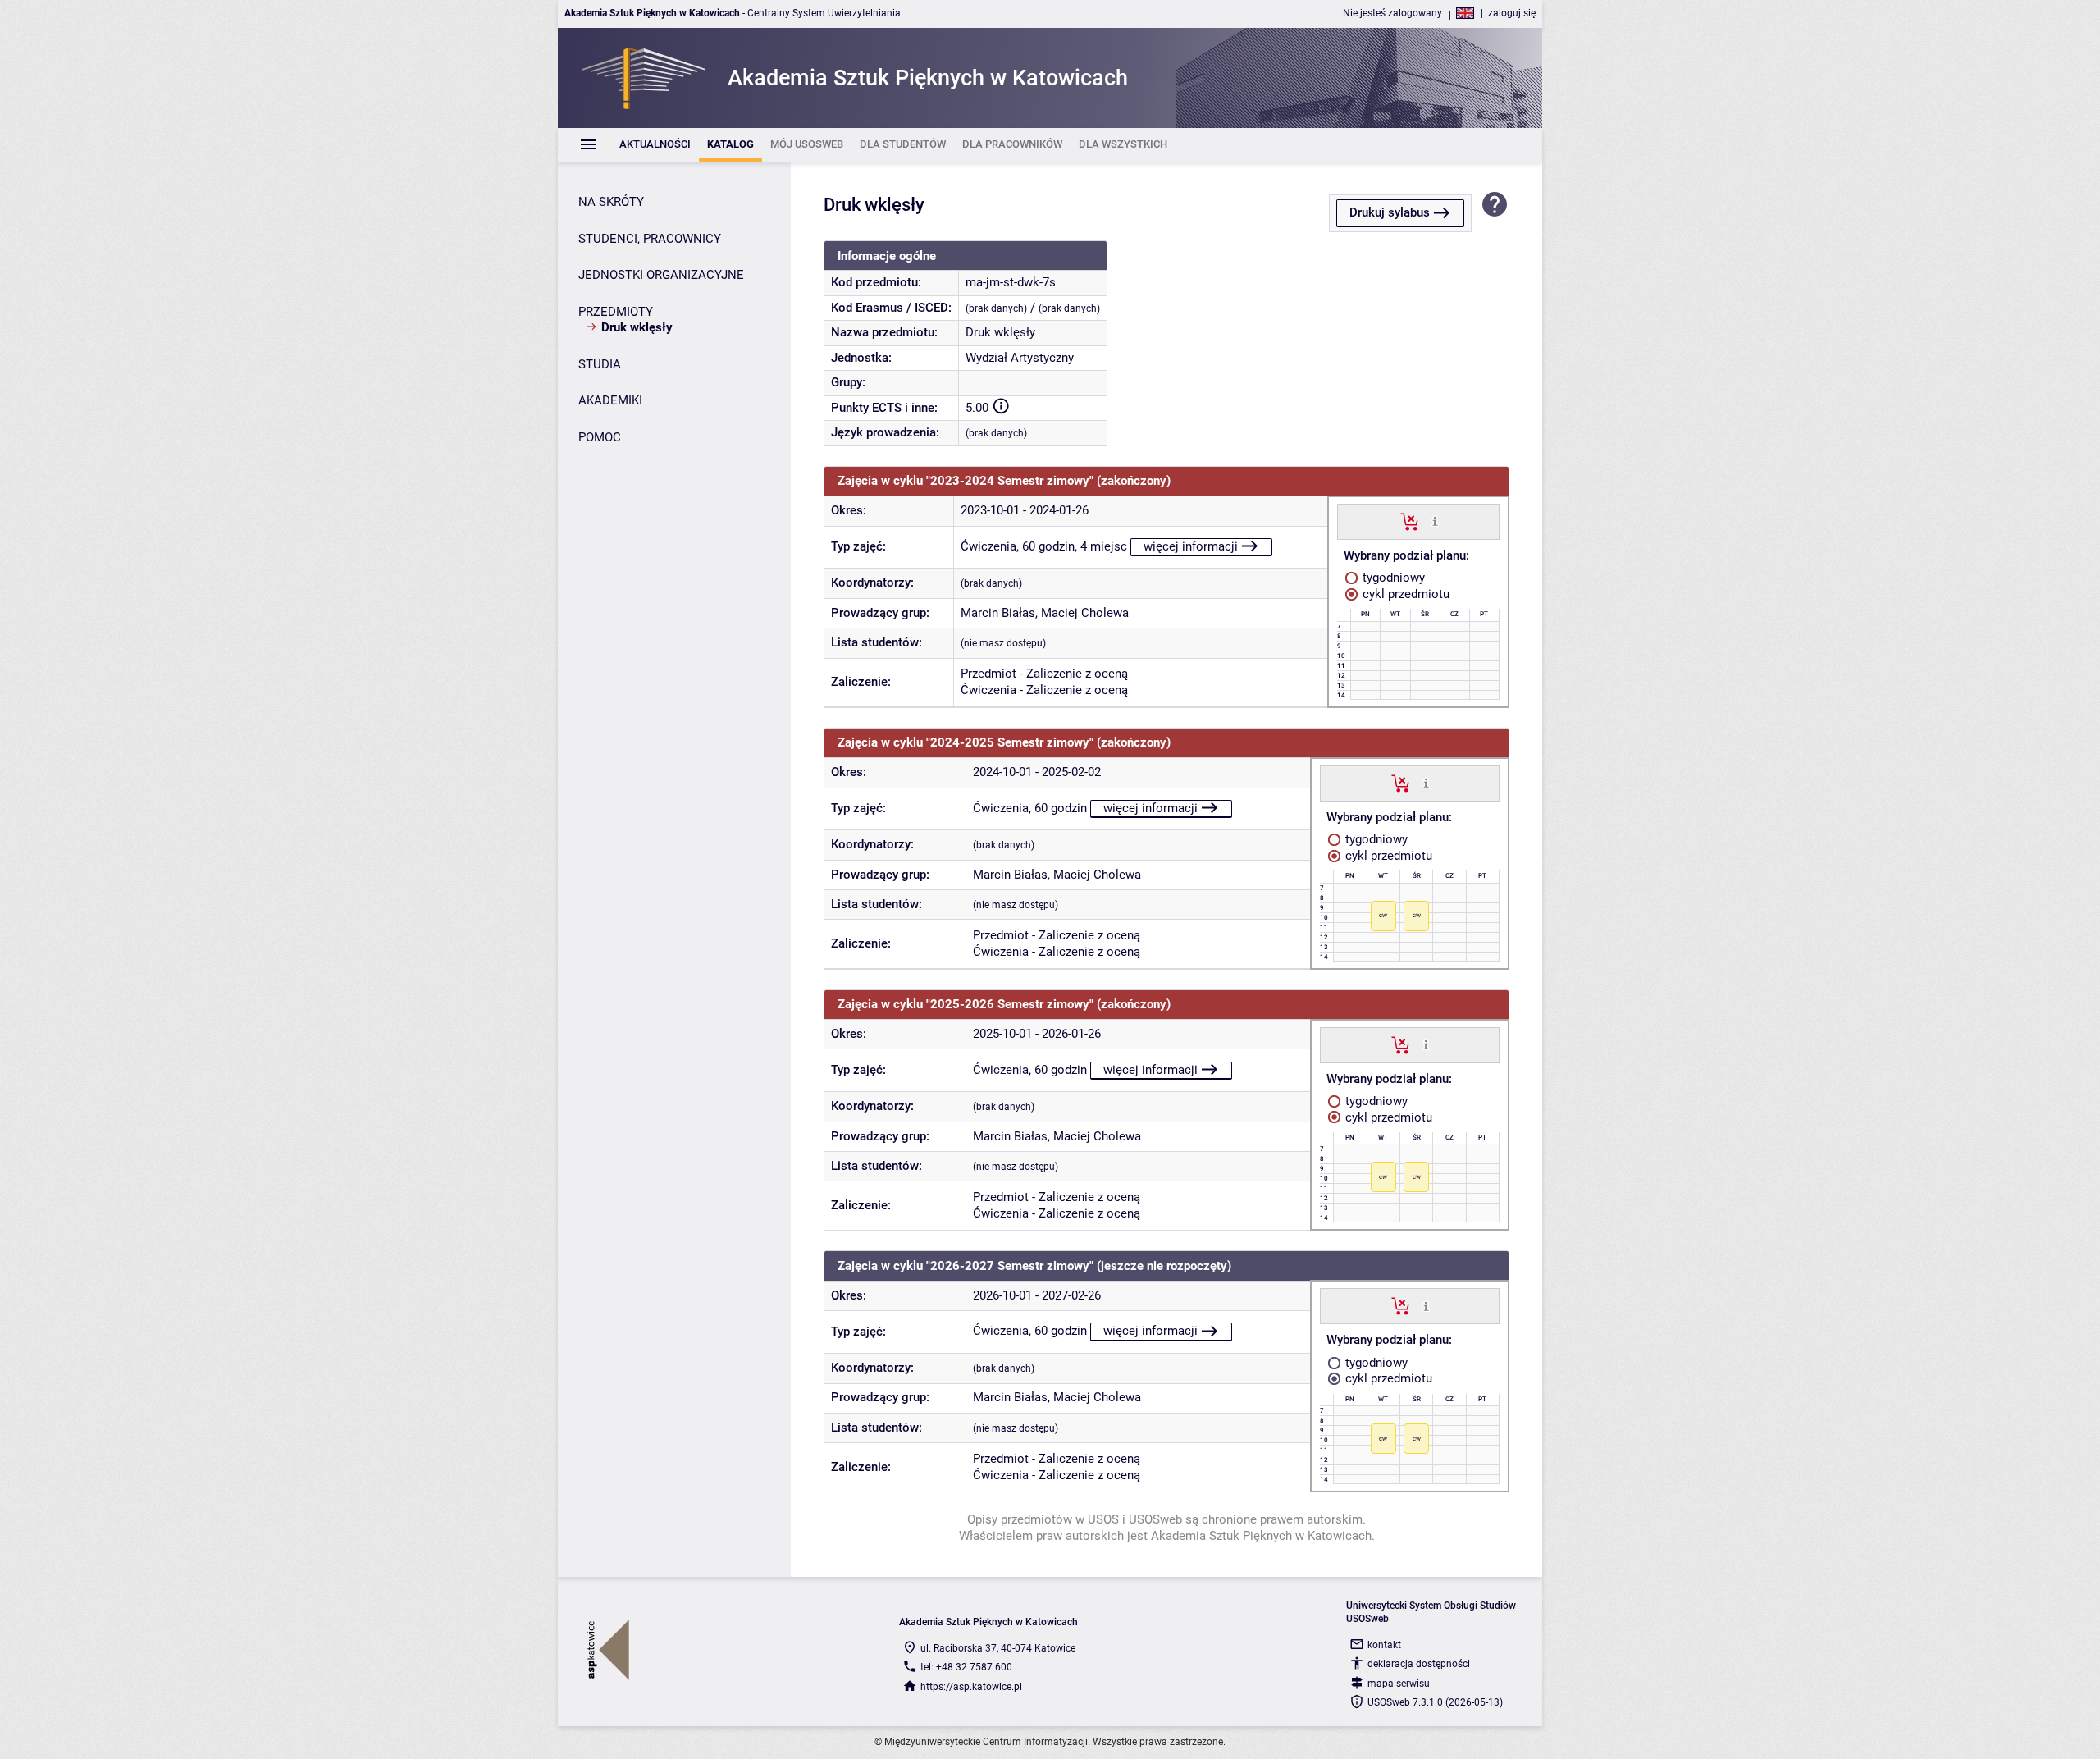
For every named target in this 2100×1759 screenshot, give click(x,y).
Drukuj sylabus (1390, 212)
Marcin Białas (998, 613)
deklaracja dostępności (1419, 1664)
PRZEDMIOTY (616, 312)
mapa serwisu (1399, 1684)
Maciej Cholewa (1085, 613)
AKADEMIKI (610, 400)
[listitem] (655, 145)
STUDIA (600, 364)
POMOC (600, 437)
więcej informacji (1191, 546)
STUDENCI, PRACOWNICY (650, 239)
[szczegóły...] (1435, 521)
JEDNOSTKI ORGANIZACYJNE (661, 275)
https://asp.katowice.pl (971, 1687)
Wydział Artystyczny (1020, 358)
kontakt (1384, 1645)
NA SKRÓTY (611, 202)
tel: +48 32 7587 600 (966, 1667)
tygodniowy (1392, 578)
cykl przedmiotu (1404, 594)
